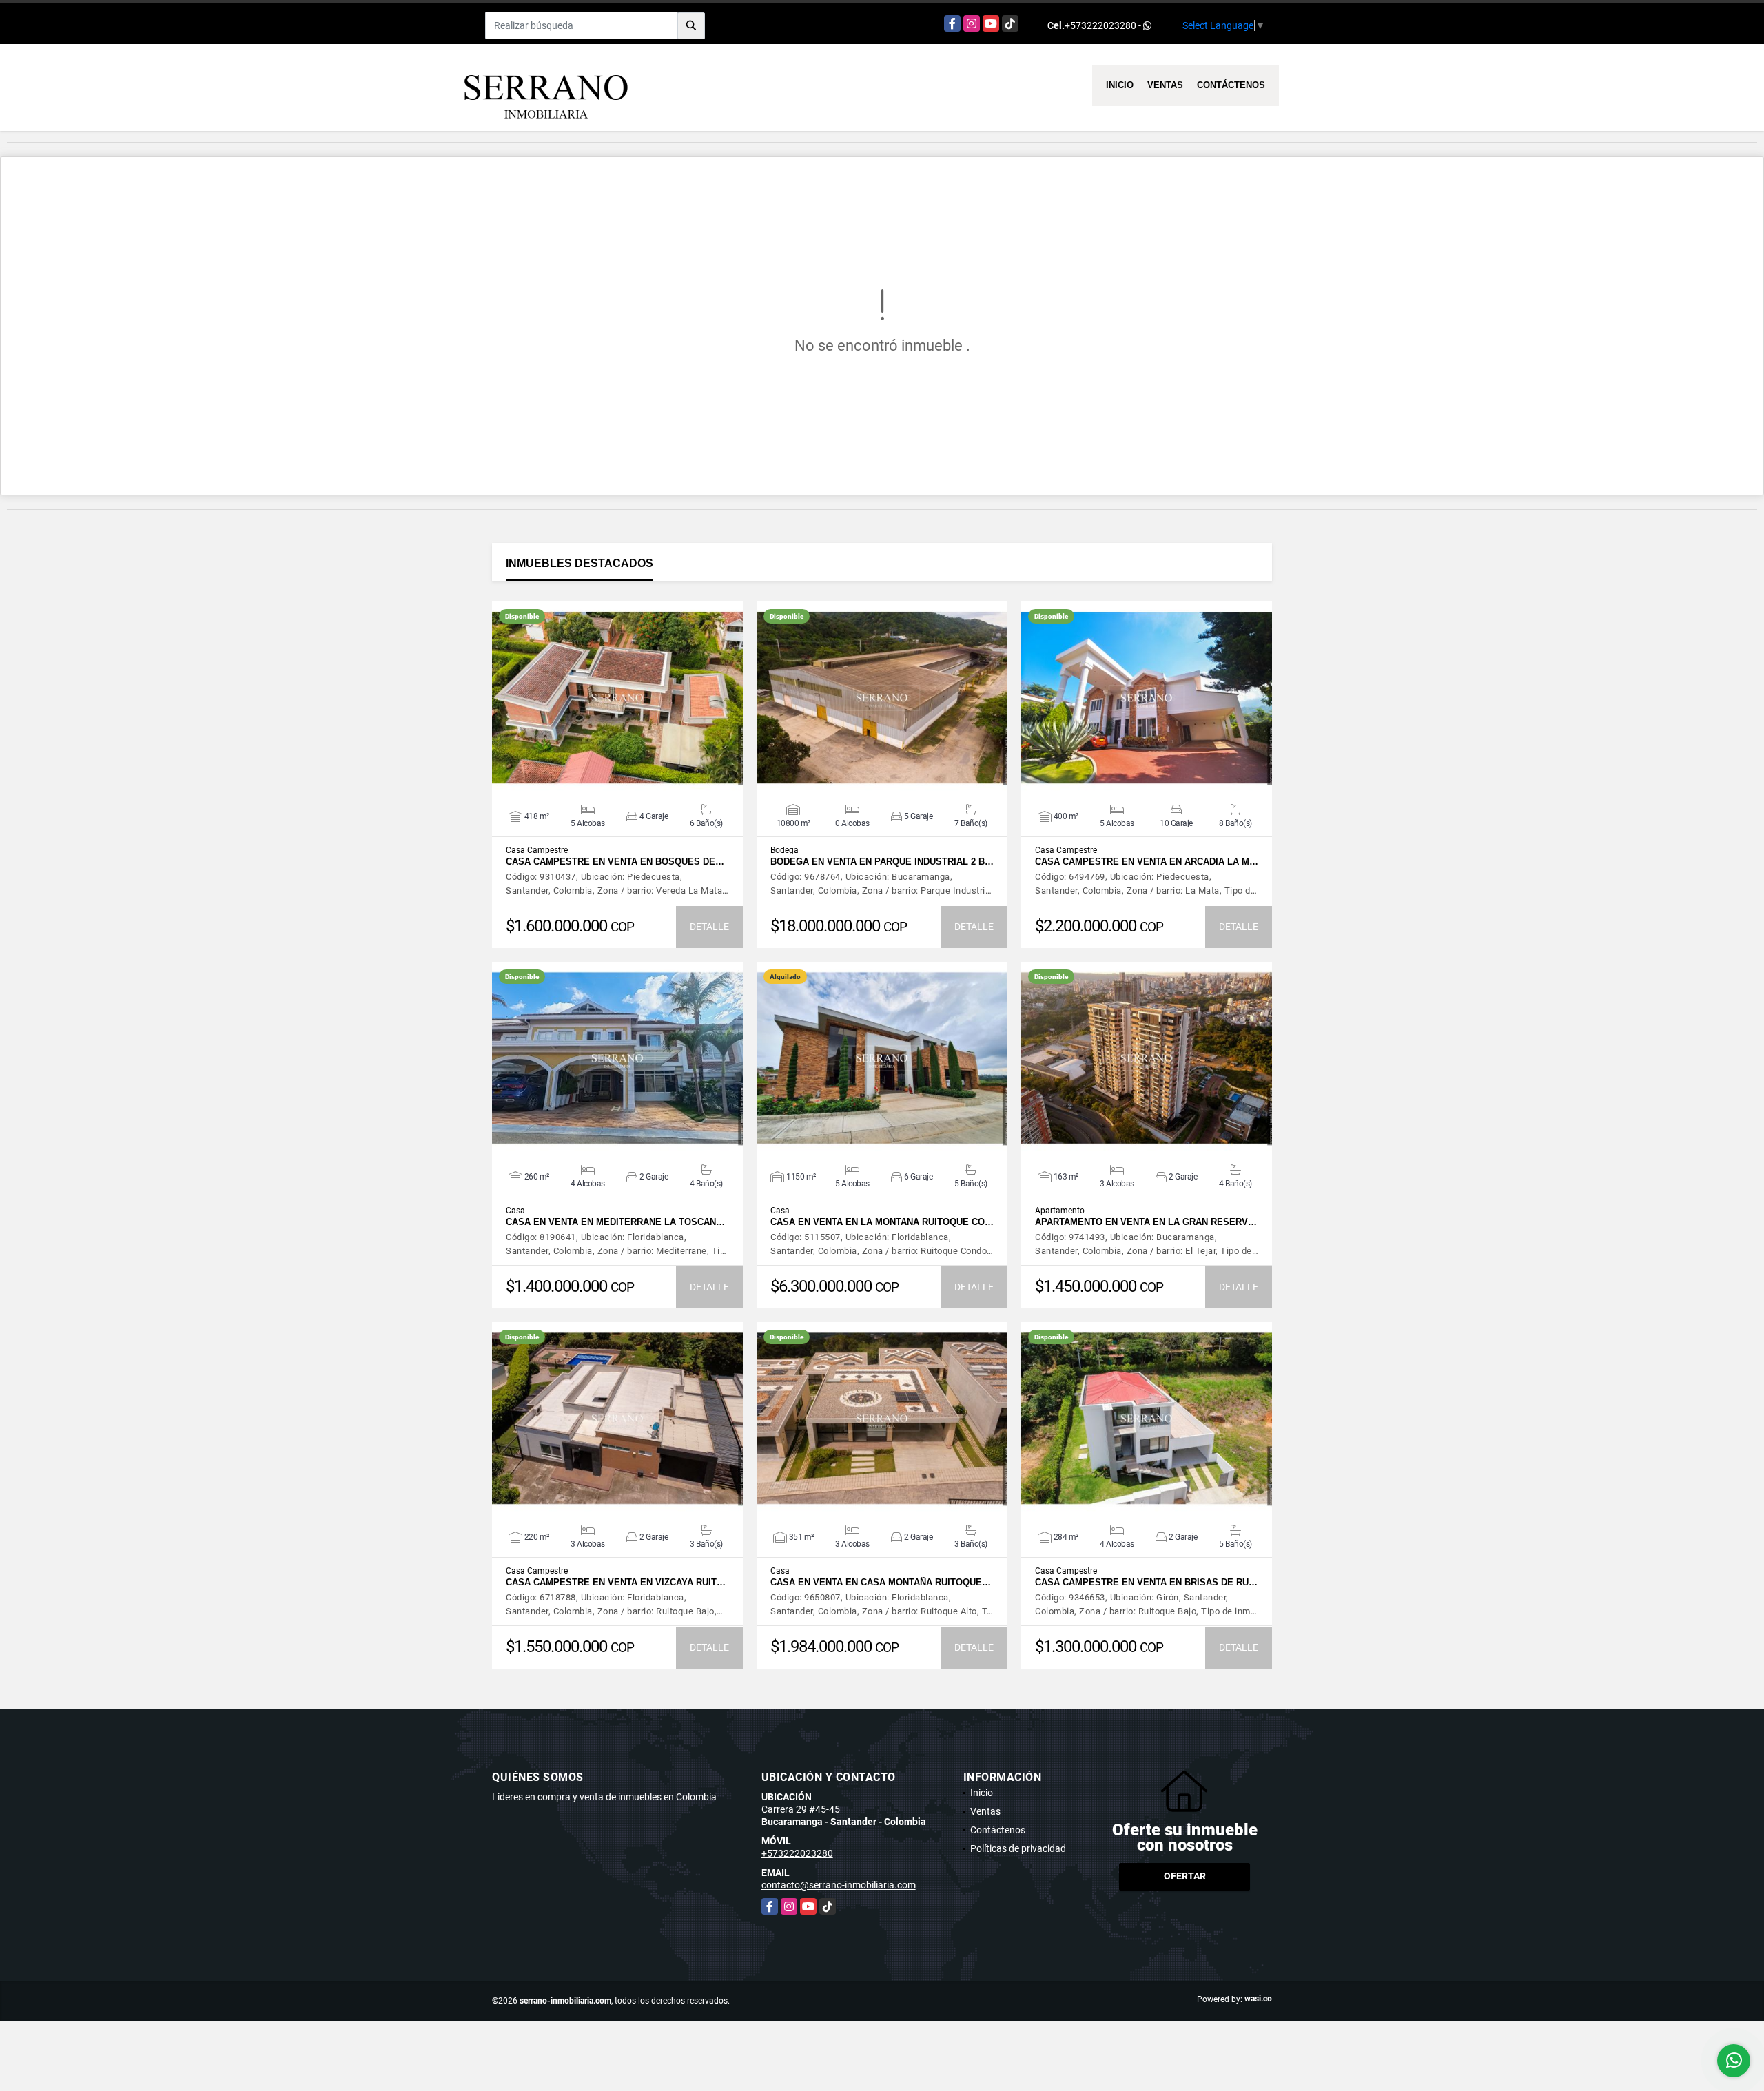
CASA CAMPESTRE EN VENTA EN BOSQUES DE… (615, 862)
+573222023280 (1100, 25)
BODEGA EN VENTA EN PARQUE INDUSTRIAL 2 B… (882, 862)
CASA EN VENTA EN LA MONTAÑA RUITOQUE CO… (882, 1222)
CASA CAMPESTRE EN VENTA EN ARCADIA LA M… (1147, 862)
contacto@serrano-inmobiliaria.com (839, 1885)
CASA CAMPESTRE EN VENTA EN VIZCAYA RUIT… (616, 1582)
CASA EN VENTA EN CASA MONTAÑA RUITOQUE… (881, 1582)
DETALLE (709, 927)
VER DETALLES (618, 698)
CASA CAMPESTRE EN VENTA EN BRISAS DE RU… (1146, 1582)
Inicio (1120, 85)
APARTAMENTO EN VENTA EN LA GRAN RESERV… (1146, 1222)
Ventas (1165, 85)
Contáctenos (1231, 85)
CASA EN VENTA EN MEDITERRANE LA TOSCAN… (615, 1222)
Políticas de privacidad (1018, 1848)
